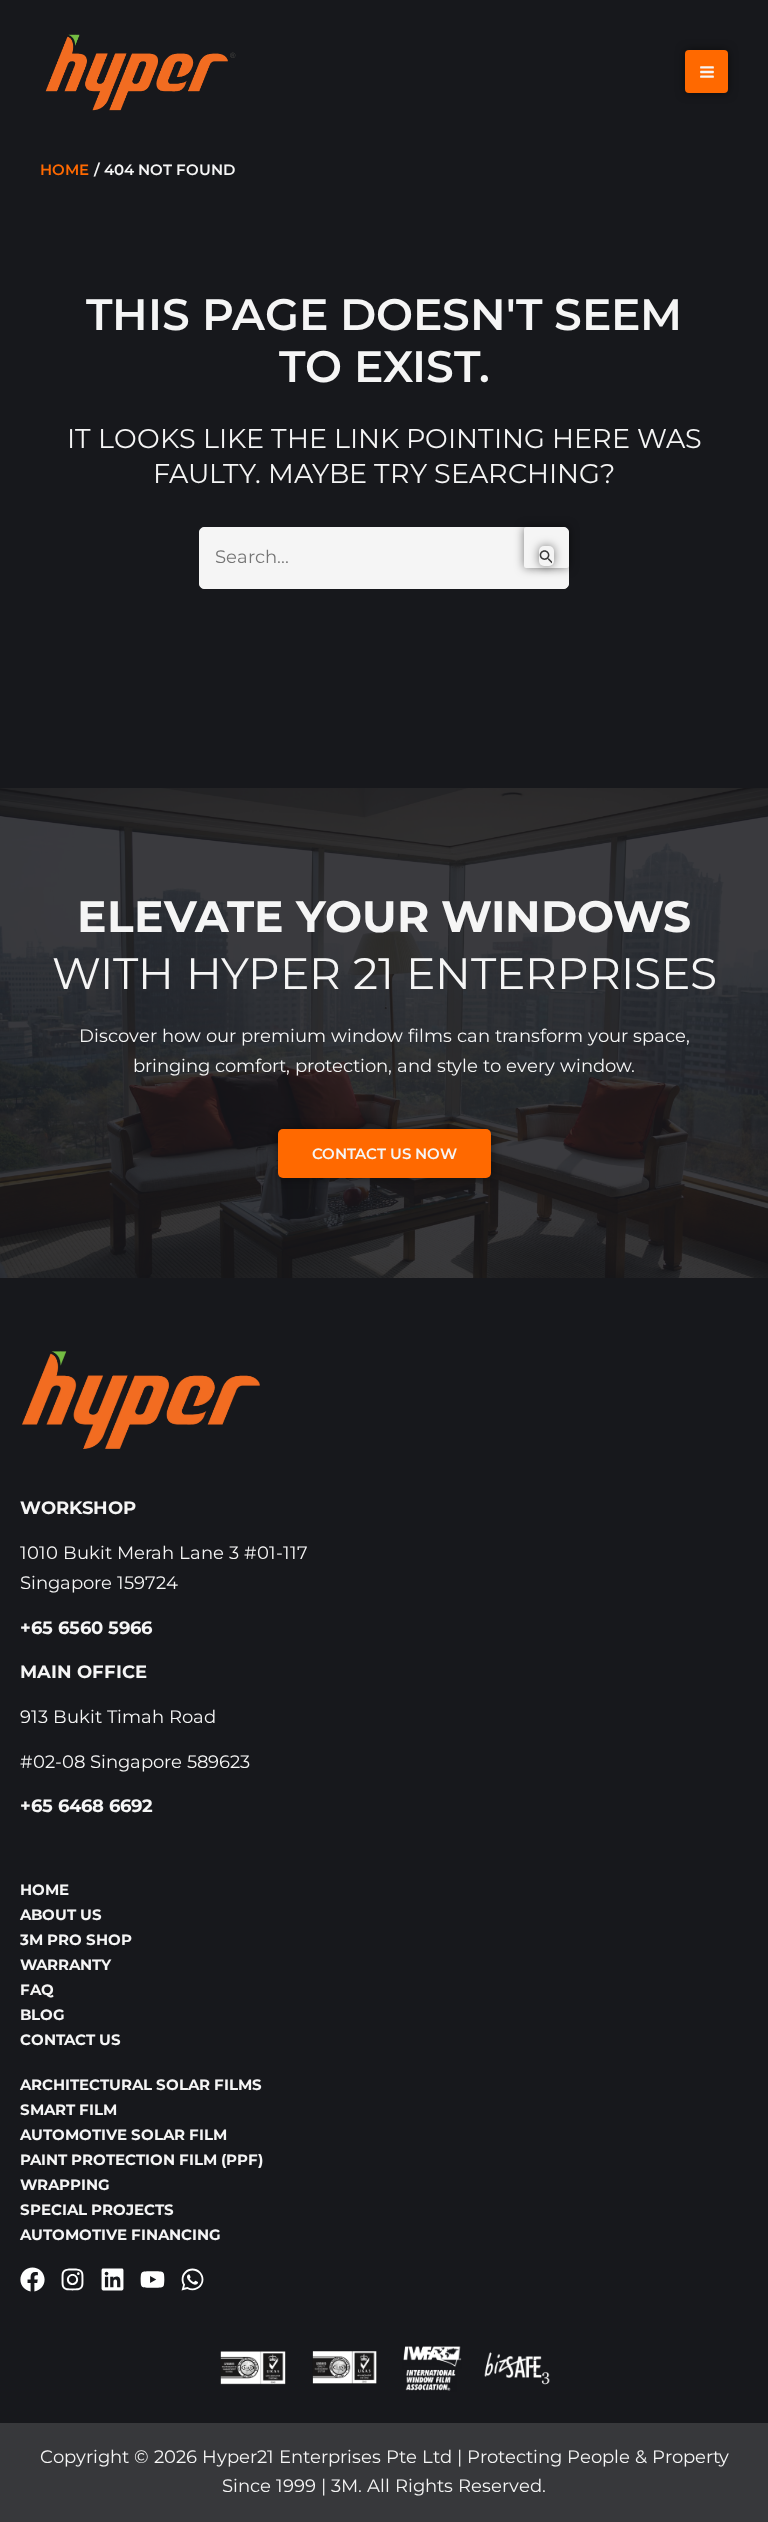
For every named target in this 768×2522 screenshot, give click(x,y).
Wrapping (65, 2184)
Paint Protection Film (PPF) (141, 2159)
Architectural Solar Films (141, 2084)
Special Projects (97, 2209)
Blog (42, 2014)
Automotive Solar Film (123, 2134)
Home (44, 1889)
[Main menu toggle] (706, 71)
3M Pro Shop (76, 1939)
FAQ (37, 1989)
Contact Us (70, 2039)
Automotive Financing (120, 2234)
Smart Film (68, 2109)
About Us (61, 1914)
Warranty (65, 1964)
